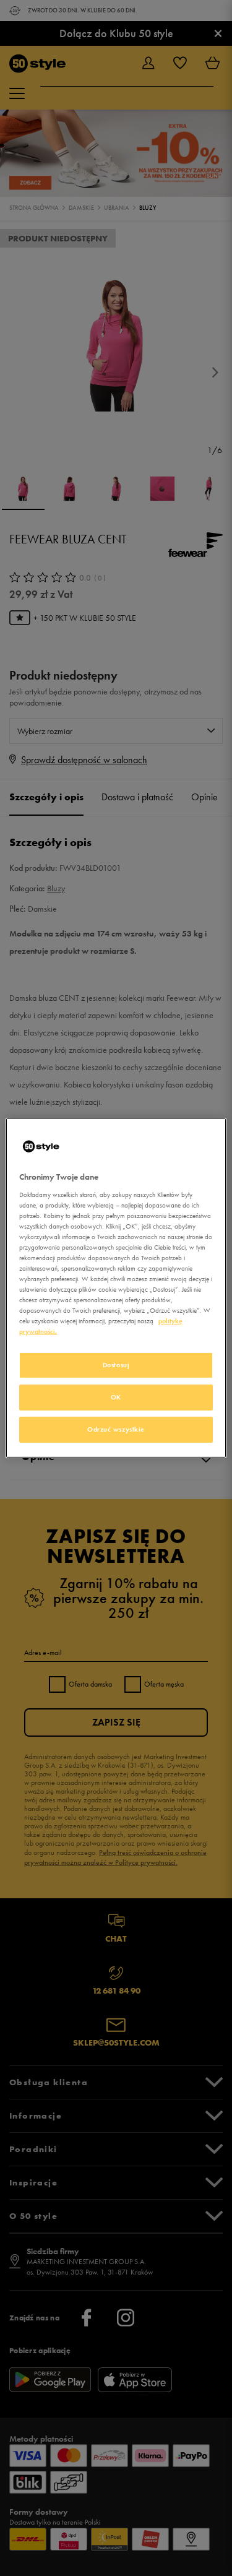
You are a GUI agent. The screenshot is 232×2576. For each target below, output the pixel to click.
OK (116, 1397)
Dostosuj (116, 1365)
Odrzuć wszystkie (116, 1429)
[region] (116, 1288)
